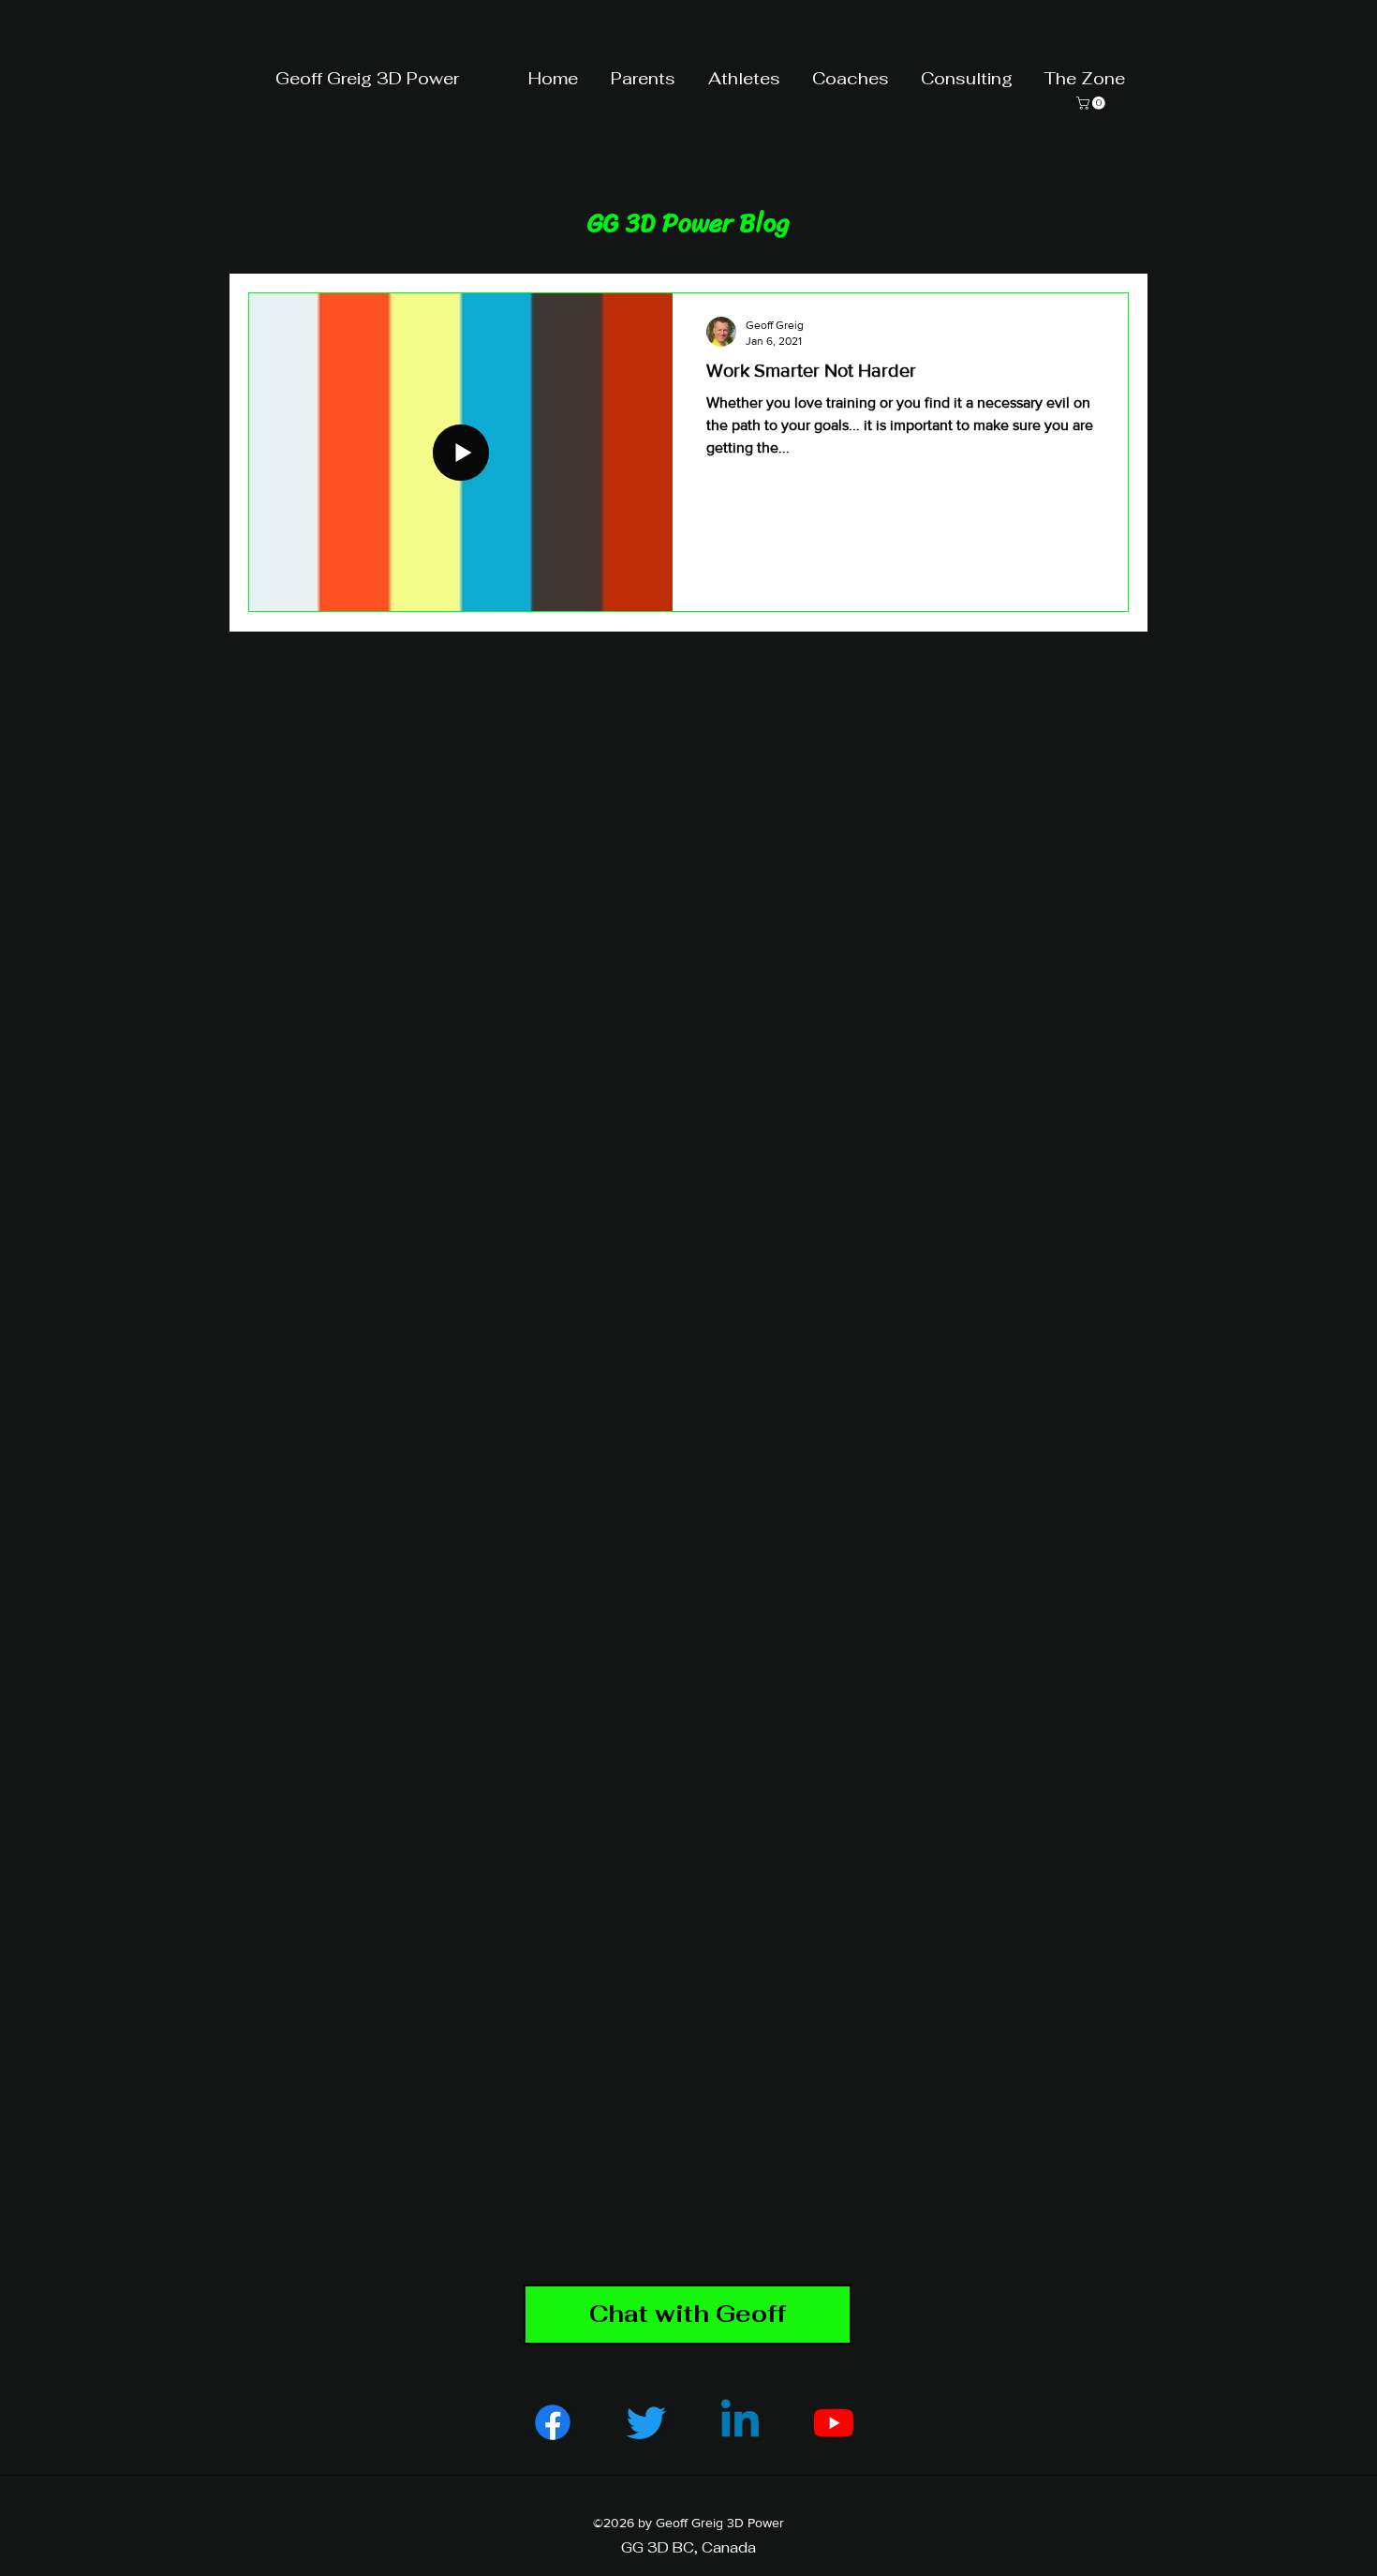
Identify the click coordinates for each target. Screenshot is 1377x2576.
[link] (1092, 103)
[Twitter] (646, 2422)
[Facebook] (553, 2422)
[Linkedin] (740, 2422)
